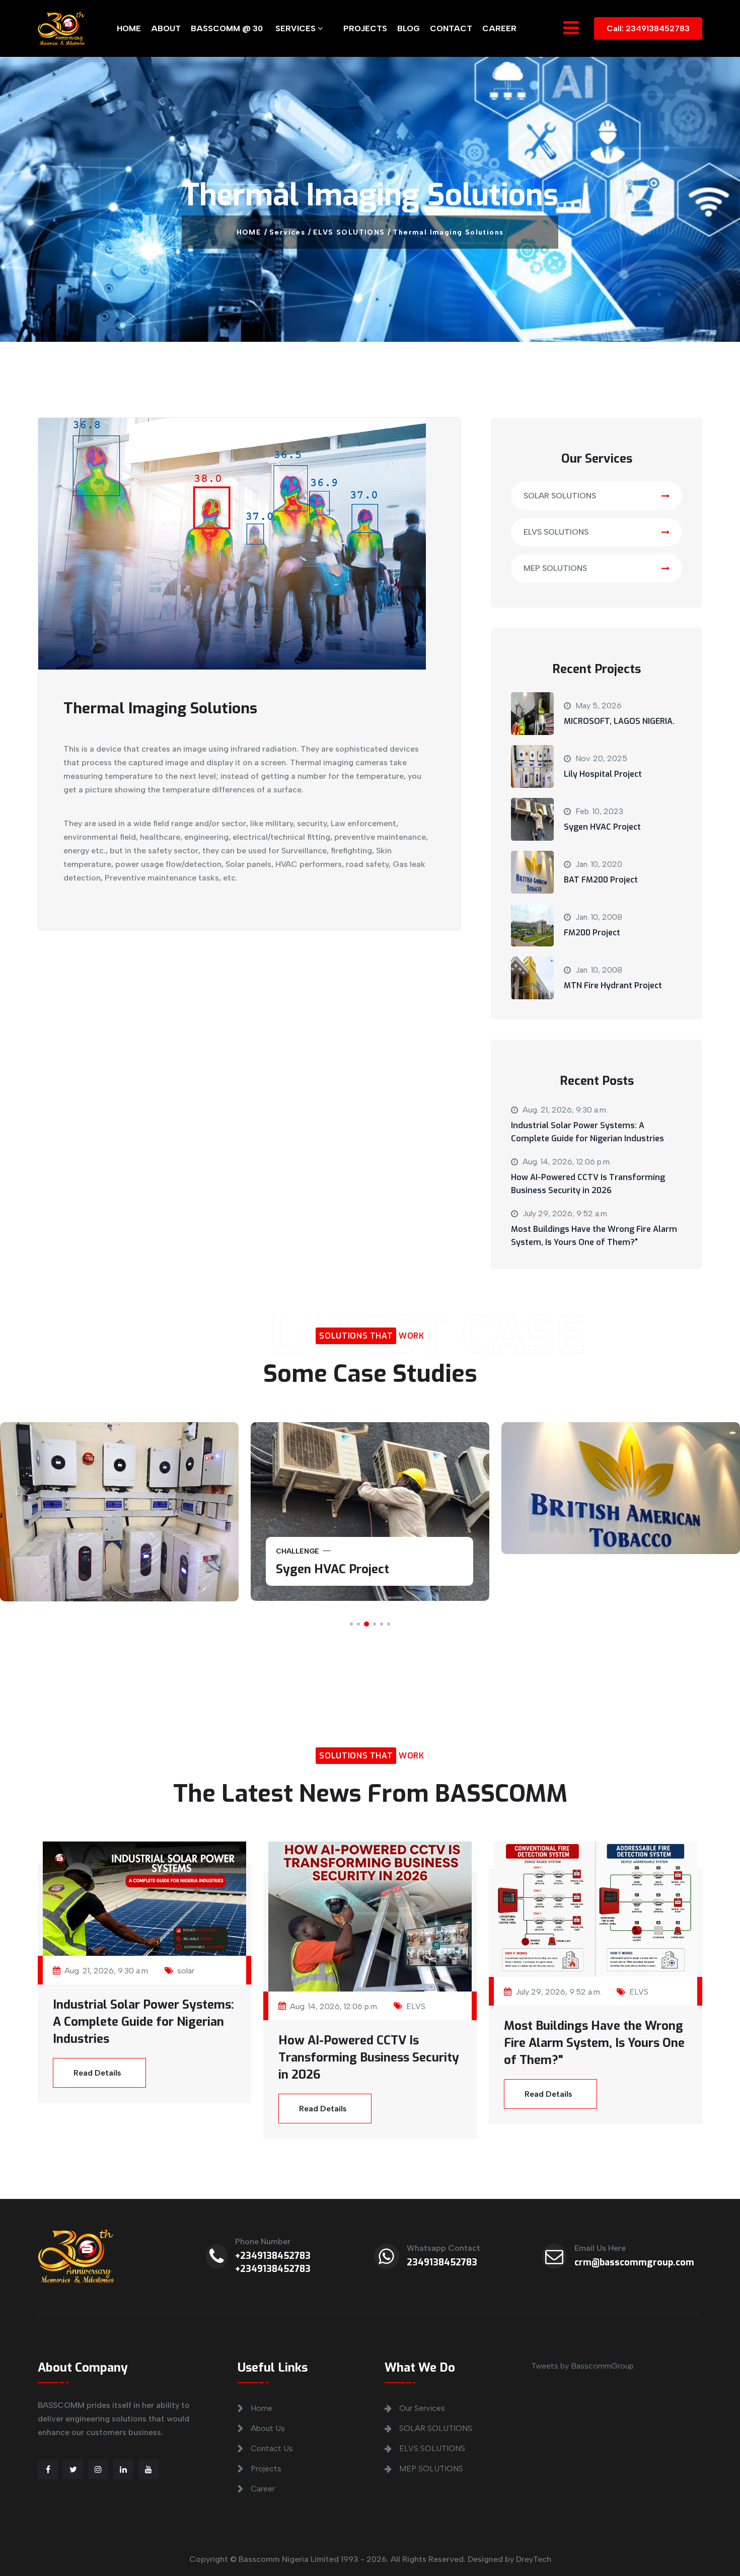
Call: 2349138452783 (648, 28)
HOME (129, 28)
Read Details (97, 2073)
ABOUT (166, 28)
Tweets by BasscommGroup (582, 2366)
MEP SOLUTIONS (555, 568)
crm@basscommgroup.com (634, 2262)
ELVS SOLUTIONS (556, 532)
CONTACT (451, 28)
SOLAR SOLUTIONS (560, 496)
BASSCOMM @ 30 (227, 28)
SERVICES (297, 28)
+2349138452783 (273, 2256)
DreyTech (534, 2559)
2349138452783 (442, 2262)
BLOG (409, 28)
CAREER (499, 28)
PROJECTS (365, 28)
